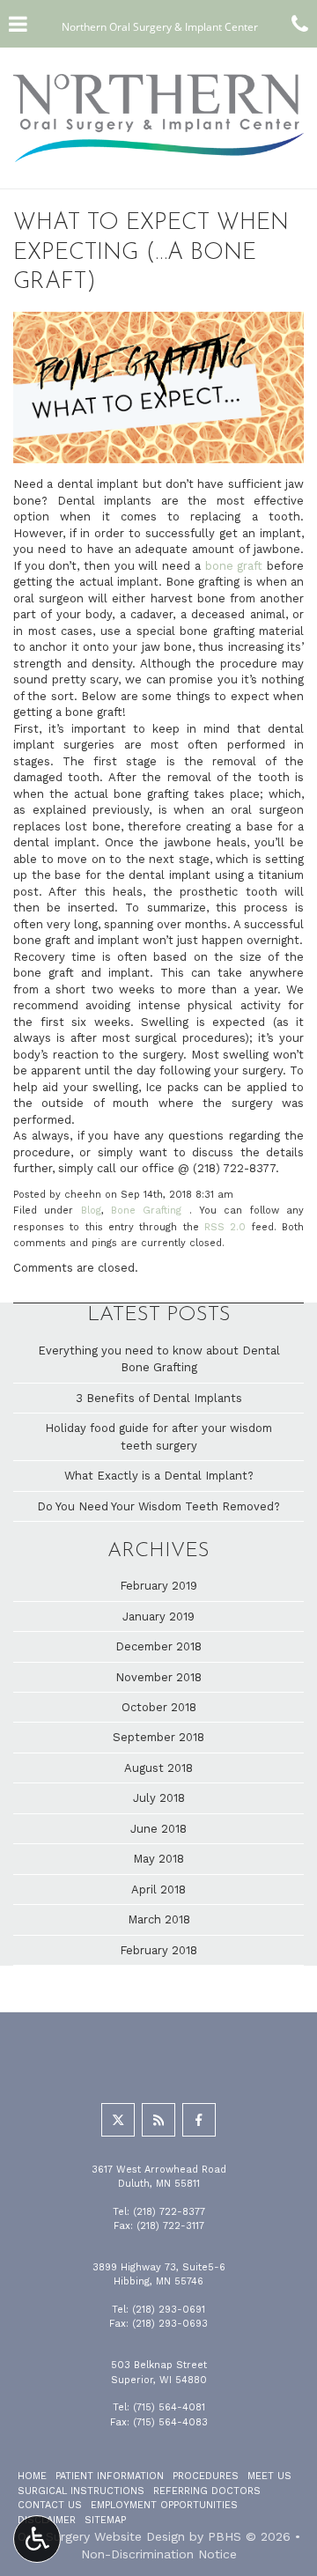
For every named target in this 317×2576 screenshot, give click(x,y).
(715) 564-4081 (169, 2407)
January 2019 (158, 1616)
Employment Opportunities (164, 2505)
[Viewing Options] (37, 2539)
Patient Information (110, 2476)
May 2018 (158, 1859)
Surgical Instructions (81, 2491)
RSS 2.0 (225, 1227)
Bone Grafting (146, 1210)
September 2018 (158, 1737)
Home (32, 2476)
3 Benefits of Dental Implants (159, 1398)
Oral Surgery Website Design (101, 2536)
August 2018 (158, 1768)
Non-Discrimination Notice (159, 2554)
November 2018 (158, 1677)
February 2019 (158, 1586)
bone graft (234, 566)
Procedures (206, 2476)
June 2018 (158, 1829)
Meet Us (269, 2476)
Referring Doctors (207, 2491)
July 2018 (159, 1798)
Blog (91, 1210)
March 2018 (159, 1919)
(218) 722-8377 (234, 1168)
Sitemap (105, 2520)
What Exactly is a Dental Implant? (159, 1476)
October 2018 (159, 1707)
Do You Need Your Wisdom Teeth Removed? (158, 1506)
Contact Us (50, 2505)
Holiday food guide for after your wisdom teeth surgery (158, 1436)
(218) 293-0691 (169, 2310)
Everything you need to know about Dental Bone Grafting (159, 1359)
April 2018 (158, 1890)
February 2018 (158, 1950)
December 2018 (158, 1646)
